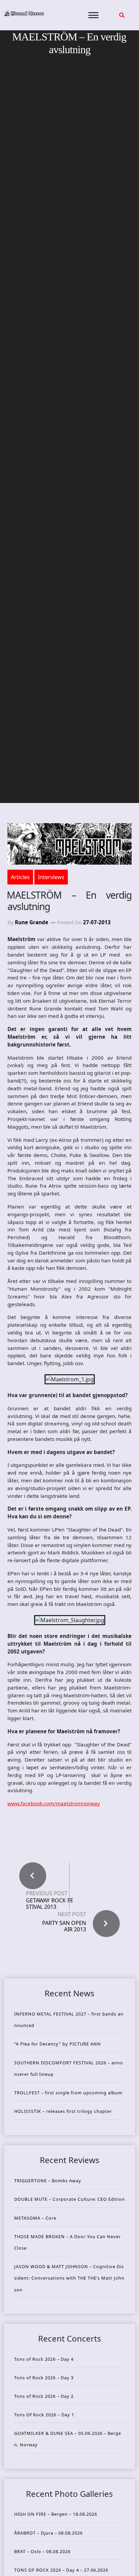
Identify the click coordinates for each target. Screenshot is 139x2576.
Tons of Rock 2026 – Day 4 (44, 2359)
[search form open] (122, 15)
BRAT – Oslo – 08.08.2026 (42, 2551)
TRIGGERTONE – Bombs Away (48, 2181)
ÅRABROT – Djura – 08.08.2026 (48, 2533)
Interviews (51, 877)
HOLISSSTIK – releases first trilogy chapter (63, 2111)
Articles (20, 877)
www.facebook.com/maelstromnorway (54, 1803)
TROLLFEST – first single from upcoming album (68, 2093)
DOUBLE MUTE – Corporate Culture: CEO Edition (69, 2199)
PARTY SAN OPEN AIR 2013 (64, 1926)
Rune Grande (32, 922)
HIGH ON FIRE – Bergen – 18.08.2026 (56, 2514)
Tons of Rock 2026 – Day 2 (44, 2396)
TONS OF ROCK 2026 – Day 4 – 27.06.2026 (61, 2570)
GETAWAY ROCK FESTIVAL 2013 (50, 1904)
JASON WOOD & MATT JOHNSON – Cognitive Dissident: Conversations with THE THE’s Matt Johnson (69, 2278)
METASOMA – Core (35, 2218)
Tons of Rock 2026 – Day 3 (44, 2378)
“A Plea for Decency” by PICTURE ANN (58, 2044)
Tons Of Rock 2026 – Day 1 (44, 2415)
